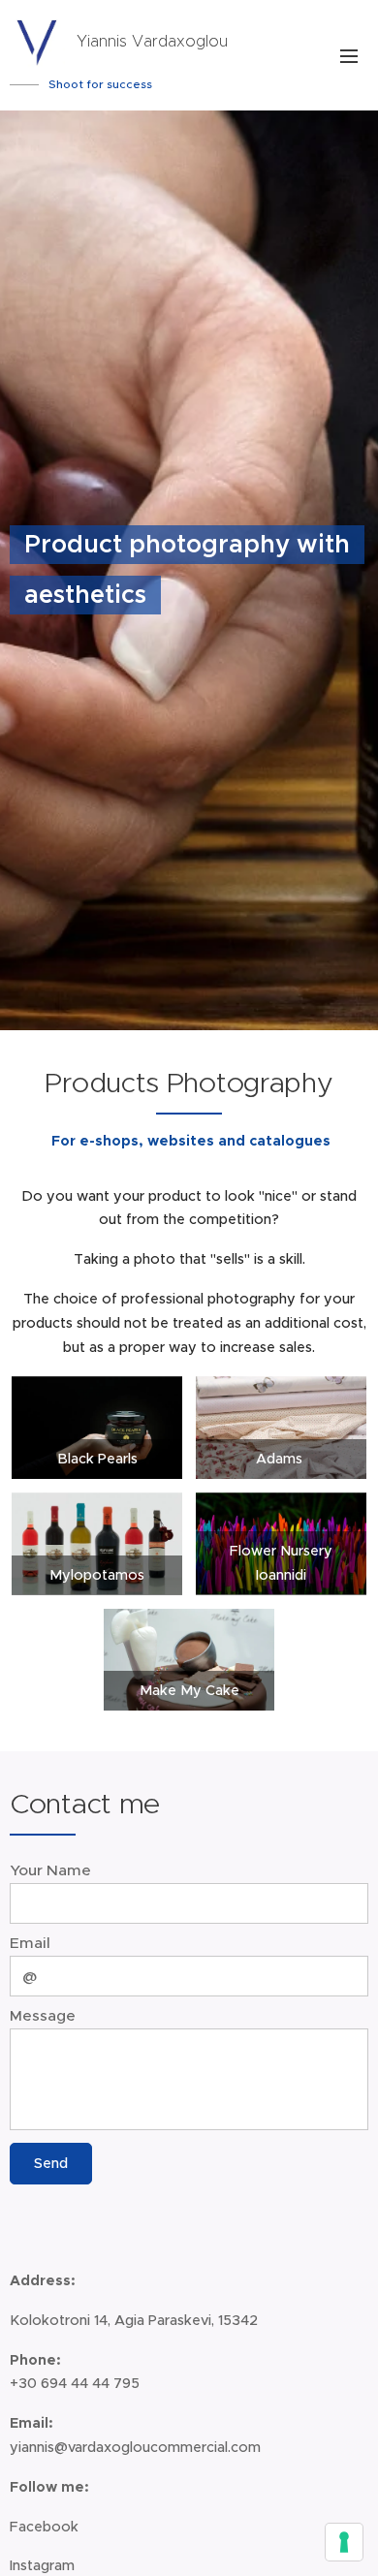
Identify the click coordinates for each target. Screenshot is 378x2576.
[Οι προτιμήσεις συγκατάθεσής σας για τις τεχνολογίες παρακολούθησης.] (344, 2542)
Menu (349, 55)
